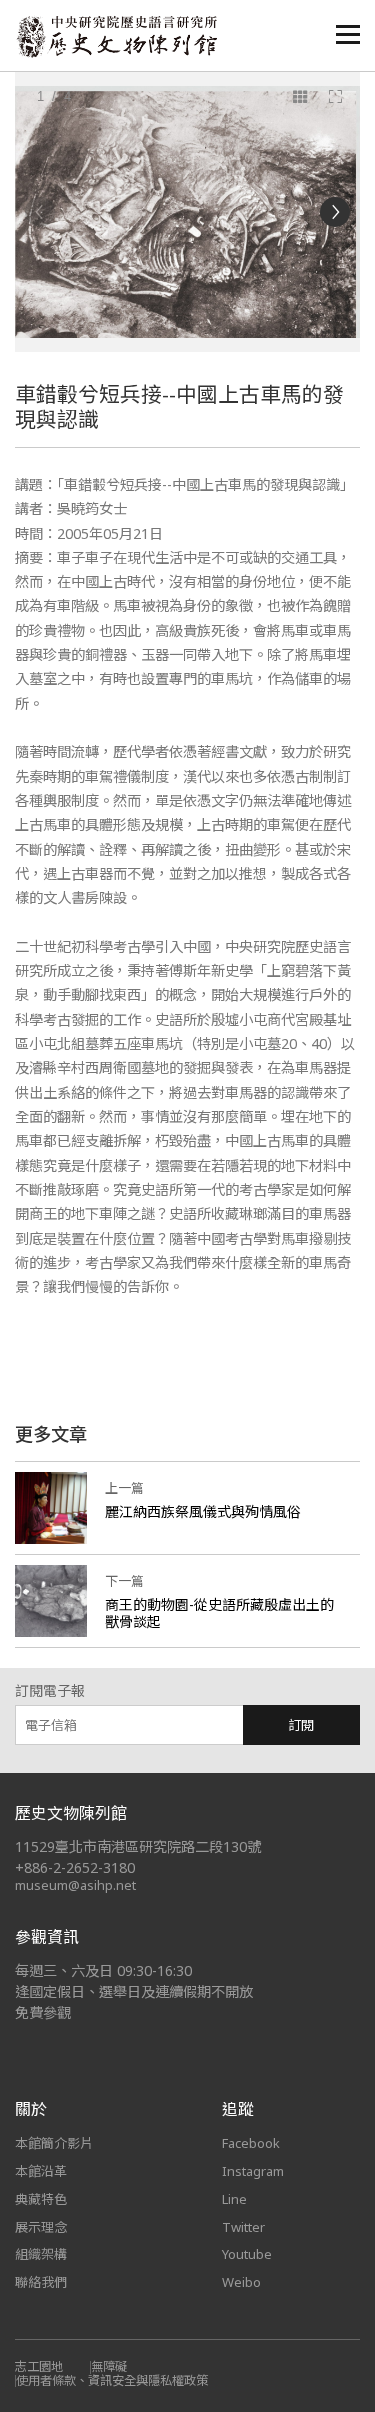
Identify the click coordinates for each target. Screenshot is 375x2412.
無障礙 (109, 2366)
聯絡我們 (41, 2282)
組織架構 (41, 2254)
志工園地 (39, 2366)
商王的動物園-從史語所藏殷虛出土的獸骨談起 (219, 1613)
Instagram (253, 2171)
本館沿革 (41, 2171)
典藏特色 (41, 2199)
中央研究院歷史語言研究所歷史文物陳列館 (116, 36)
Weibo (241, 2282)
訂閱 (301, 1725)
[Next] (335, 212)
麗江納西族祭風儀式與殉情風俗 (203, 1511)
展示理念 (41, 2227)
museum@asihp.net (75, 1885)
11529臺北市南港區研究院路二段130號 (138, 1846)
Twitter (243, 2227)
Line (234, 2199)
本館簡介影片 (54, 2143)
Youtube (247, 2254)
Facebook (251, 2143)
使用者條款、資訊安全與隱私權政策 (112, 2380)
